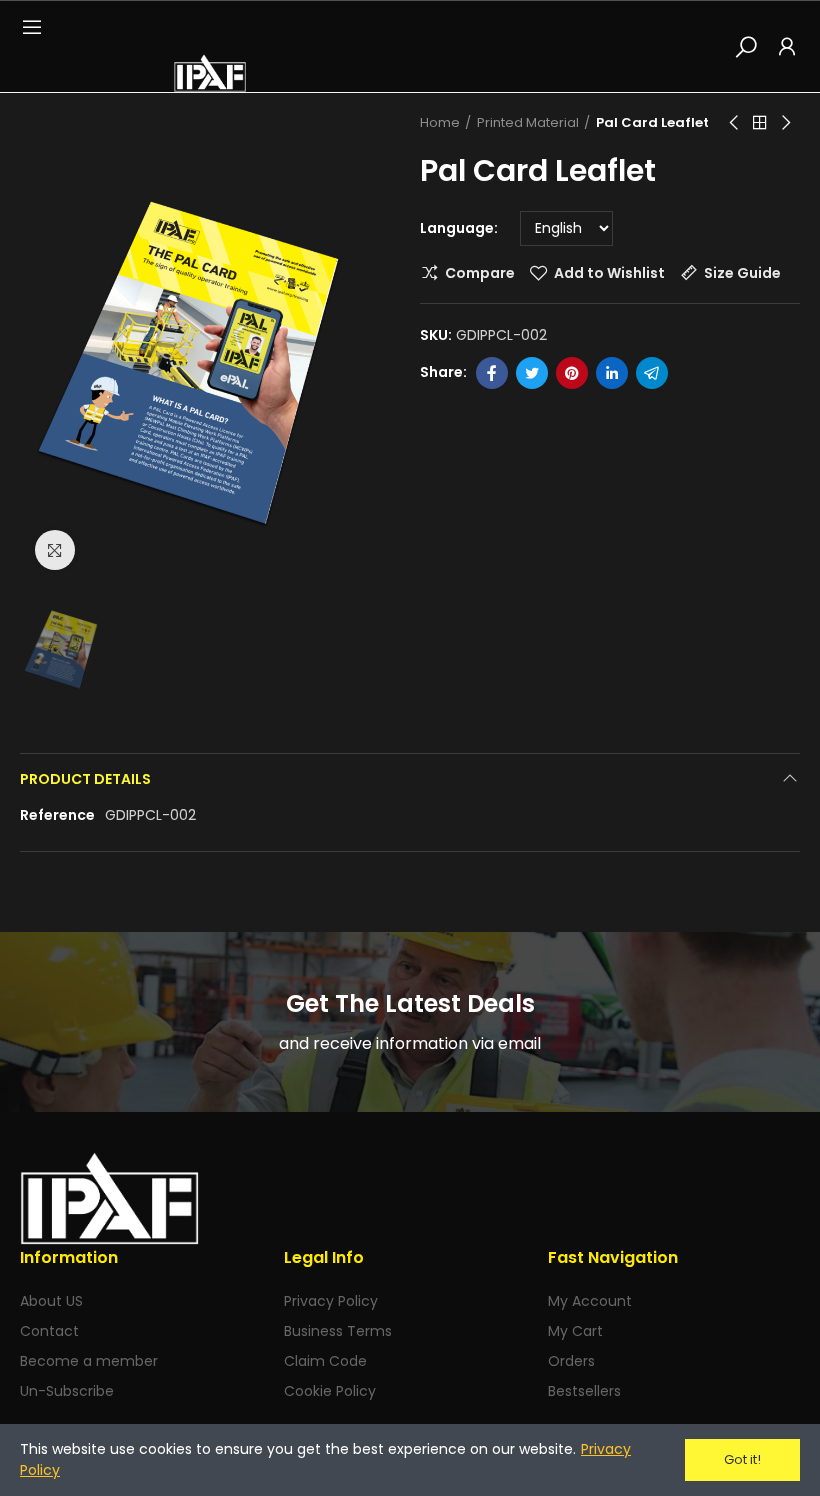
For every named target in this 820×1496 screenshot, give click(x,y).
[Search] (746, 46)
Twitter (532, 373)
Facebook (492, 373)
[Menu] (32, 27)
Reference (57, 815)
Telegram (652, 373)
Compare (480, 273)
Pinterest (572, 373)
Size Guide (742, 273)
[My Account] (787, 46)
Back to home (760, 123)
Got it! (742, 1459)
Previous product (735, 123)
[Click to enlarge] (55, 550)
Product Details (85, 779)
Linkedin (612, 373)
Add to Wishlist (609, 273)
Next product (785, 123)
